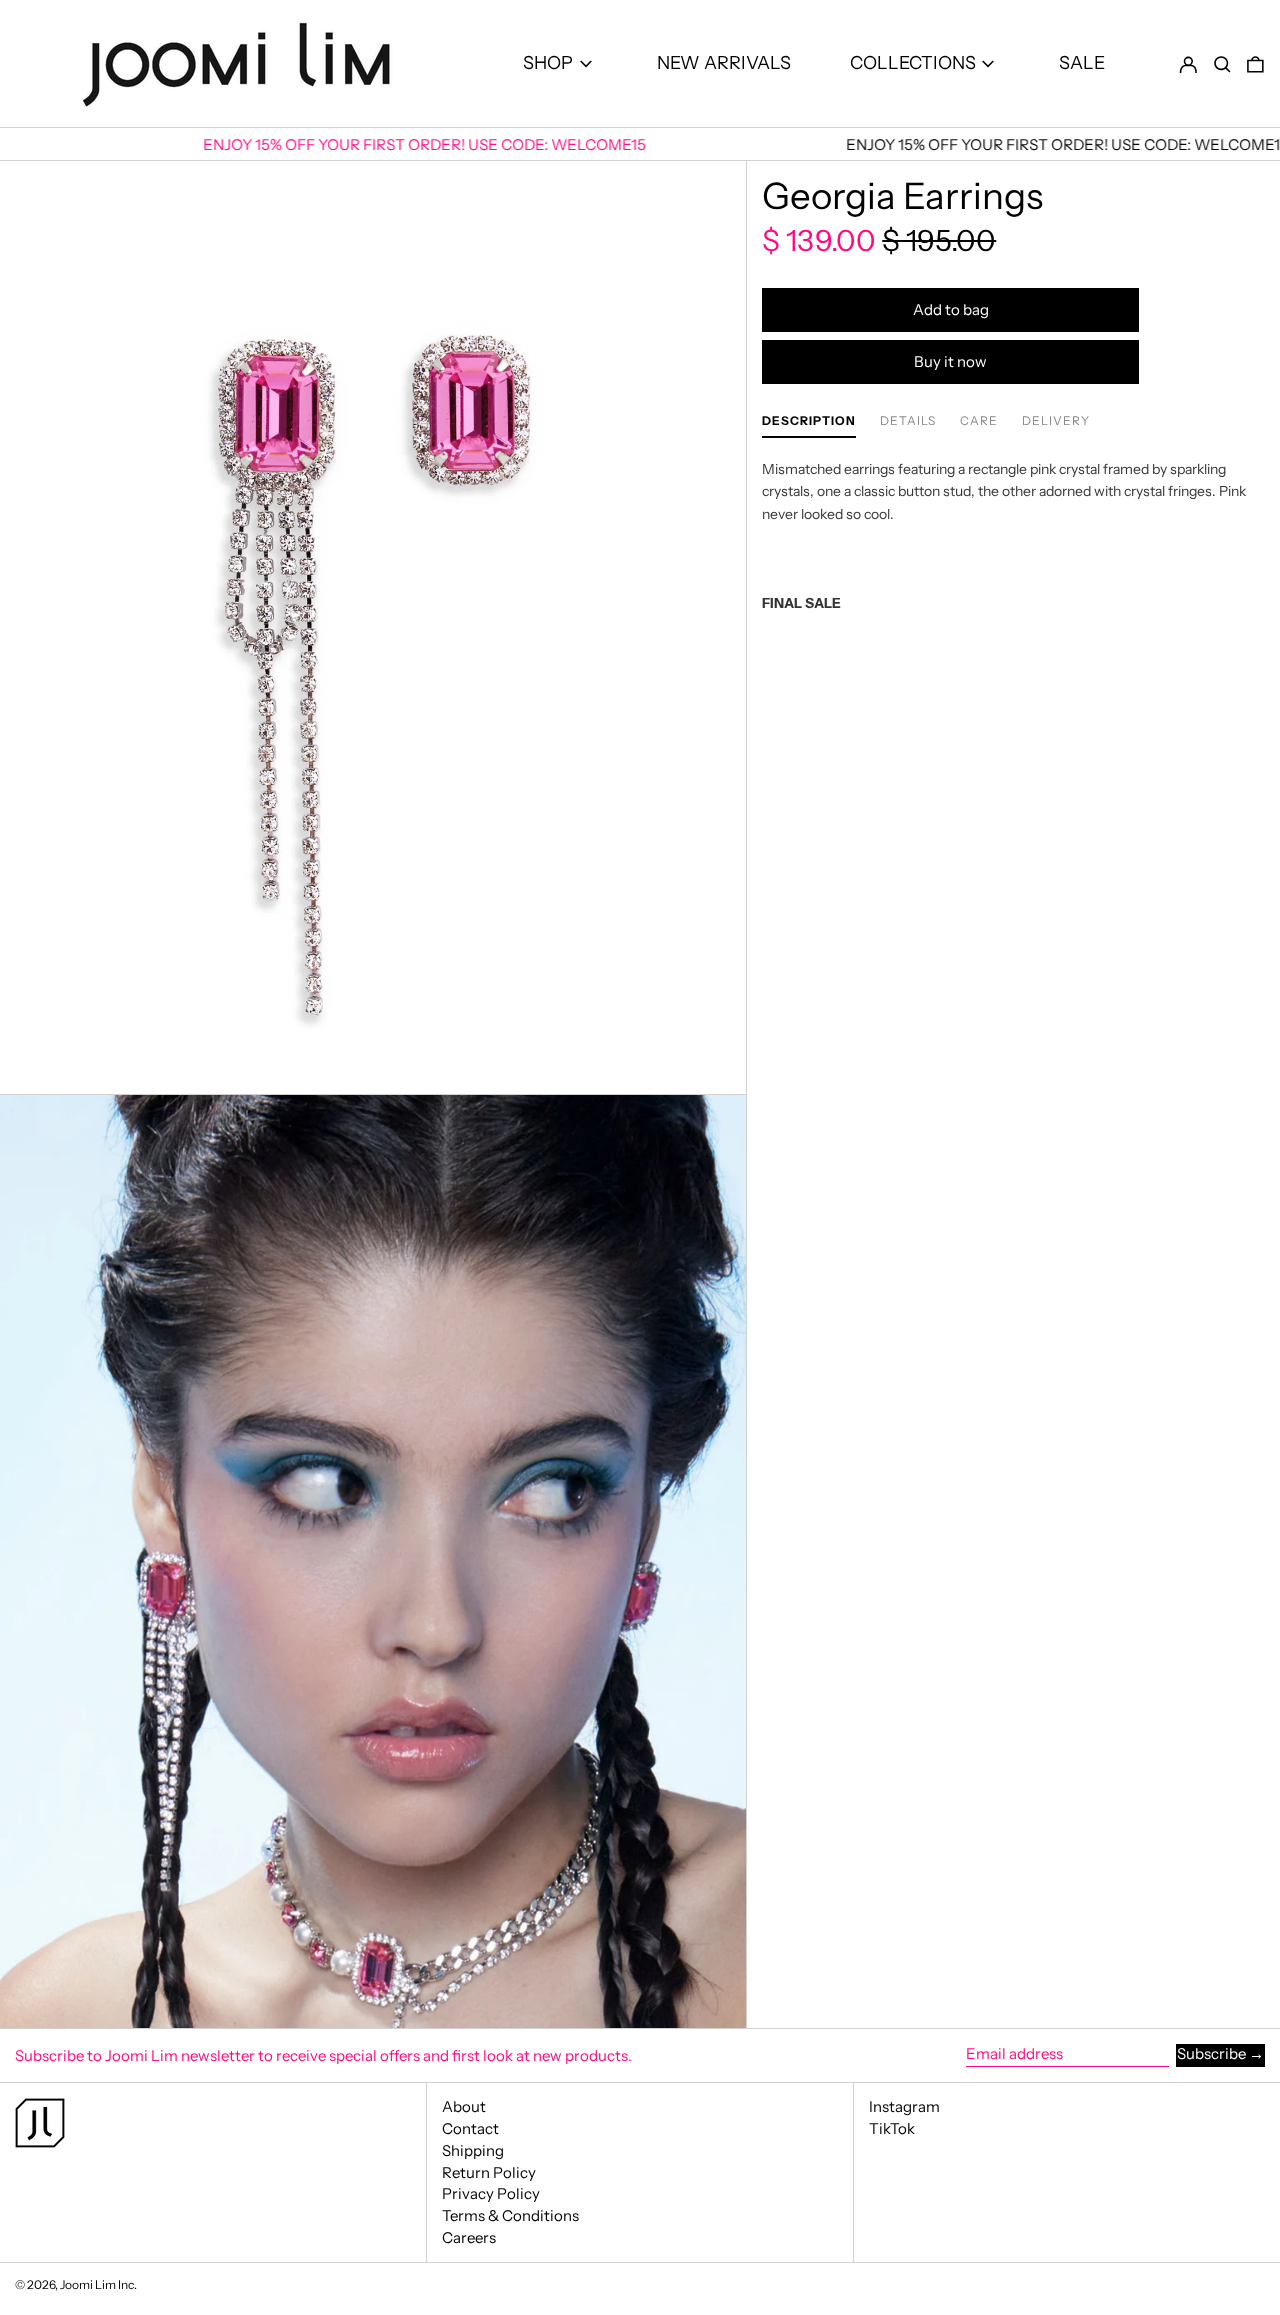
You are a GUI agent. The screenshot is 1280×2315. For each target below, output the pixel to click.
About (464, 2106)
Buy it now (950, 361)
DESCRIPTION (809, 421)
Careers (469, 2237)
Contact (470, 2128)
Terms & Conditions (510, 2215)
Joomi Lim (88, 2284)
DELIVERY (1056, 421)
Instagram (904, 2107)
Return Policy (489, 2172)
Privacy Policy (491, 2193)
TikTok (892, 2129)
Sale (1082, 63)
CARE (979, 421)
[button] (1222, 63)
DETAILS (908, 421)
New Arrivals (724, 63)
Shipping (473, 2150)
